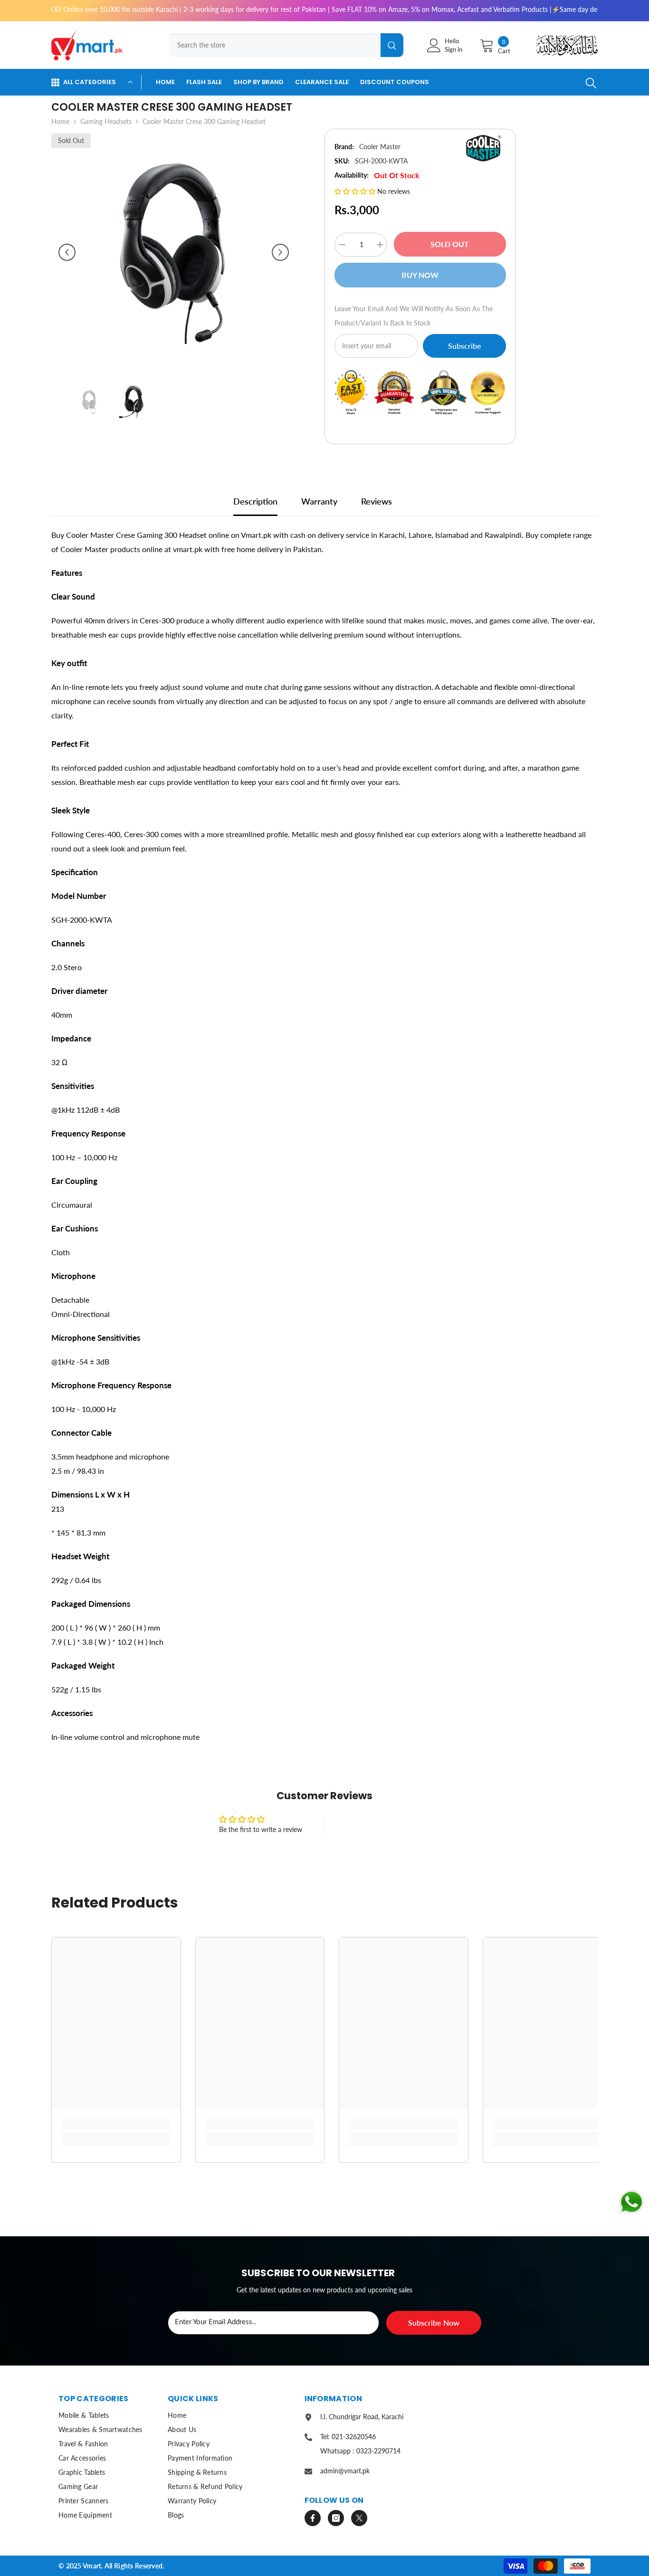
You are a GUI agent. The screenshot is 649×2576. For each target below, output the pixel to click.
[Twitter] (359, 2518)
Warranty (319, 501)
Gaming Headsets (106, 121)
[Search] (283, 45)
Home (60, 121)
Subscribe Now (434, 2323)
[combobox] (275, 45)
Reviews (377, 501)
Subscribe (464, 346)
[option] (174, 252)
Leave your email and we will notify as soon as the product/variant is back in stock (414, 316)
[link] (116, 2124)
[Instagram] (336, 2518)
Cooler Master (380, 147)
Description (255, 501)
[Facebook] (313, 2518)
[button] (67, 252)
